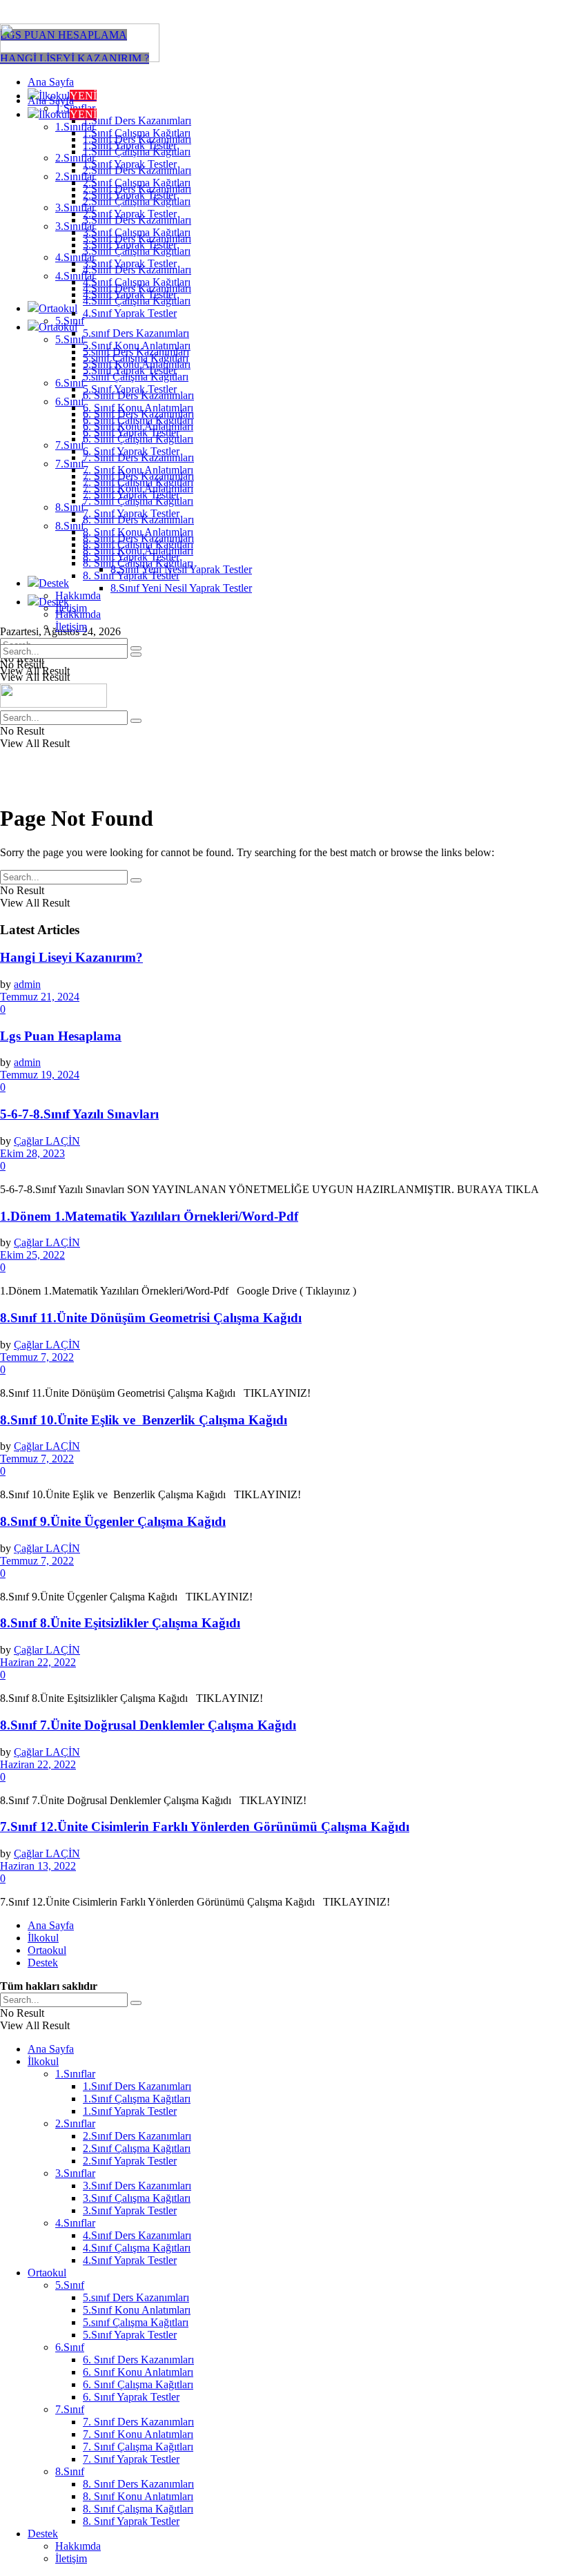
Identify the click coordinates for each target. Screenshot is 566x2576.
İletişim (71, 627)
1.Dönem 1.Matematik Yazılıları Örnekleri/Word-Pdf (149, 1216)
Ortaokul (58, 308)
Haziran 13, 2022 (38, 1866)
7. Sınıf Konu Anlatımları (138, 488)
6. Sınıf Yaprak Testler (131, 451)
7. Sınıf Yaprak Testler (131, 513)
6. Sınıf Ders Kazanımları (138, 414)
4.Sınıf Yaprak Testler (130, 313)
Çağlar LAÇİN (47, 1141)
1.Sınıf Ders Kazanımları (137, 120)
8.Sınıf (70, 507)
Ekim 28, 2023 (32, 1153)
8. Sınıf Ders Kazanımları (138, 538)
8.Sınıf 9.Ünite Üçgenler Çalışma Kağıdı (113, 1521)
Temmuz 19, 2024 (40, 1075)
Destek (54, 583)
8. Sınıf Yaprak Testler (131, 575)
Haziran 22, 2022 (38, 1662)
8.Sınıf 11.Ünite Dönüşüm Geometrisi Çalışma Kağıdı (151, 1318)
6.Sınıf (70, 383)
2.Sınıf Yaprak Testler (130, 214)
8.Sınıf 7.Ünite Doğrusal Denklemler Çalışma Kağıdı (148, 1725)
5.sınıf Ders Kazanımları (136, 333)
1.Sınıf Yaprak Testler (130, 164)
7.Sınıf (70, 445)
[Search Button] (136, 655)
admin (27, 984)
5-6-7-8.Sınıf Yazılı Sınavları (79, 1114)
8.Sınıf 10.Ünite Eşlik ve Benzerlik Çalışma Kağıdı (144, 1420)
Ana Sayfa (51, 82)
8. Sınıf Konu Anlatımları (138, 551)
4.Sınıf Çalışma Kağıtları (137, 301)
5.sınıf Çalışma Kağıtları (136, 377)
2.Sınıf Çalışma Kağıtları (137, 201)
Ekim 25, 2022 (32, 1255)
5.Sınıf (70, 339)
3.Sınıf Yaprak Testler (130, 263)
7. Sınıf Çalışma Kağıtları (138, 501)
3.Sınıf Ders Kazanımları (137, 239)
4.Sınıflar (75, 276)
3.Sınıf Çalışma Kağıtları (137, 251)
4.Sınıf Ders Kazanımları (137, 288)
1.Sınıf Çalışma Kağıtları (137, 152)
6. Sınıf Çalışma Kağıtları (138, 439)
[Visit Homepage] (80, 58)
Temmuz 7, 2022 (37, 1357)
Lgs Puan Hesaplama (61, 1036)
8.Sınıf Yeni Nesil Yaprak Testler (181, 588)
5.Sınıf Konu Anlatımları (137, 364)
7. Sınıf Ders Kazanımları (138, 476)
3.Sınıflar (75, 226)
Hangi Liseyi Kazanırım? (71, 957)
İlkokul (68, 114)
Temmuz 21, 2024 (40, 997)
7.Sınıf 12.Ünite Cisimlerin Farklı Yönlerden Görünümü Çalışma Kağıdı (205, 1827)
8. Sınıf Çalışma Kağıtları (138, 563)
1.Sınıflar (75, 127)
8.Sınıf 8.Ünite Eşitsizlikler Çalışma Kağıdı (120, 1623)
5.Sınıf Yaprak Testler (130, 389)
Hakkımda (78, 595)
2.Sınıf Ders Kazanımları (137, 189)
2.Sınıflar (75, 176)
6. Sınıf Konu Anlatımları (138, 426)
